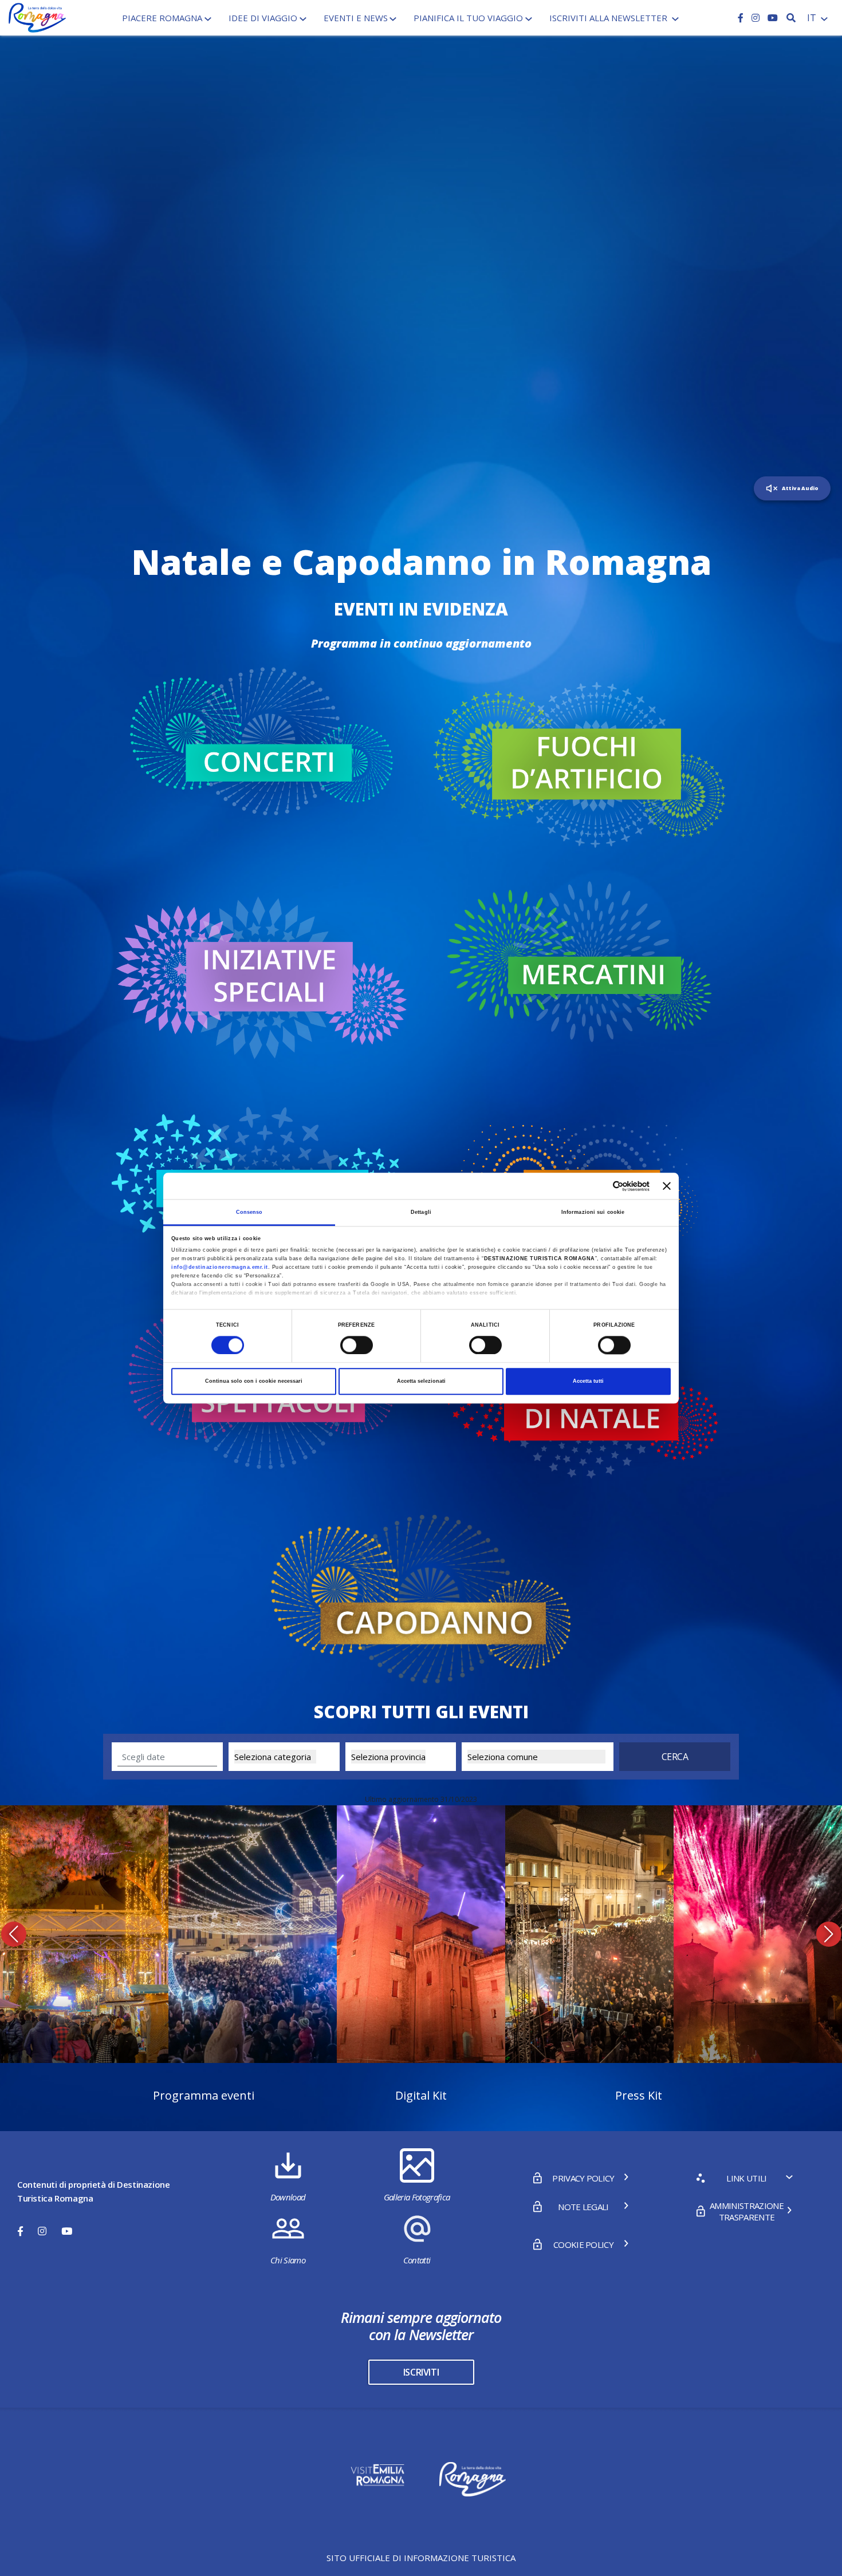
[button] (13, 1934)
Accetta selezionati (421, 1382)
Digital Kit (421, 2095)
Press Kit (639, 2095)
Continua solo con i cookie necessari (254, 1382)
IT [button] (813, 18)
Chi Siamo (288, 2260)
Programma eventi (204, 2095)
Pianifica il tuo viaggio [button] (468, 18)
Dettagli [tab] (421, 1212)
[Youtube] (773, 18)
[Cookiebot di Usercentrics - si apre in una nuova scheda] (599, 1186)
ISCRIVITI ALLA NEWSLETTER (609, 18)
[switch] (357, 1345)
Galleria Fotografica (417, 2197)
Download (288, 2197)
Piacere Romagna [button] (162, 18)
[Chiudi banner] (667, 1186)
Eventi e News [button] (356, 18)
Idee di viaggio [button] (263, 18)
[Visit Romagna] (37, 17)
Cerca (675, 1757)
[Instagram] (757, 18)
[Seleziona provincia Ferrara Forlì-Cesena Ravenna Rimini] (401, 1757)
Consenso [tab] (249, 1212)
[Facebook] (742, 18)
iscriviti (421, 2372)
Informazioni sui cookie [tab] (593, 1212)
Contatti (417, 2260)
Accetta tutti (588, 1382)
